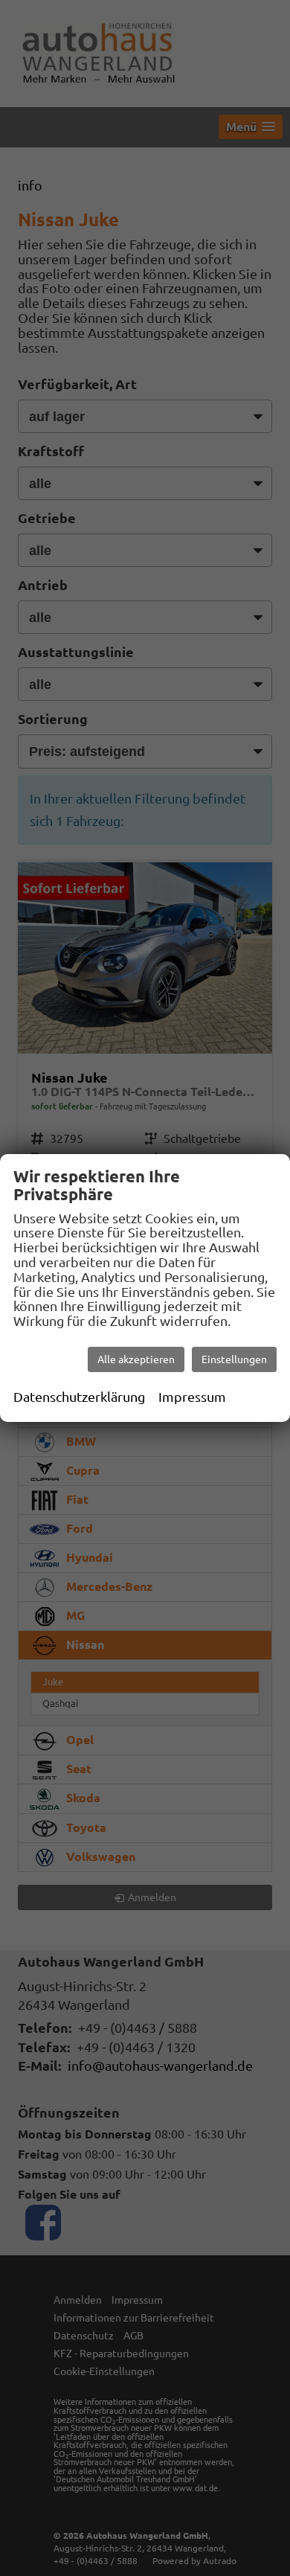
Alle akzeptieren (136, 1359)
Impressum (192, 1397)
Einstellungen (234, 1359)
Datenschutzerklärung (79, 1397)
